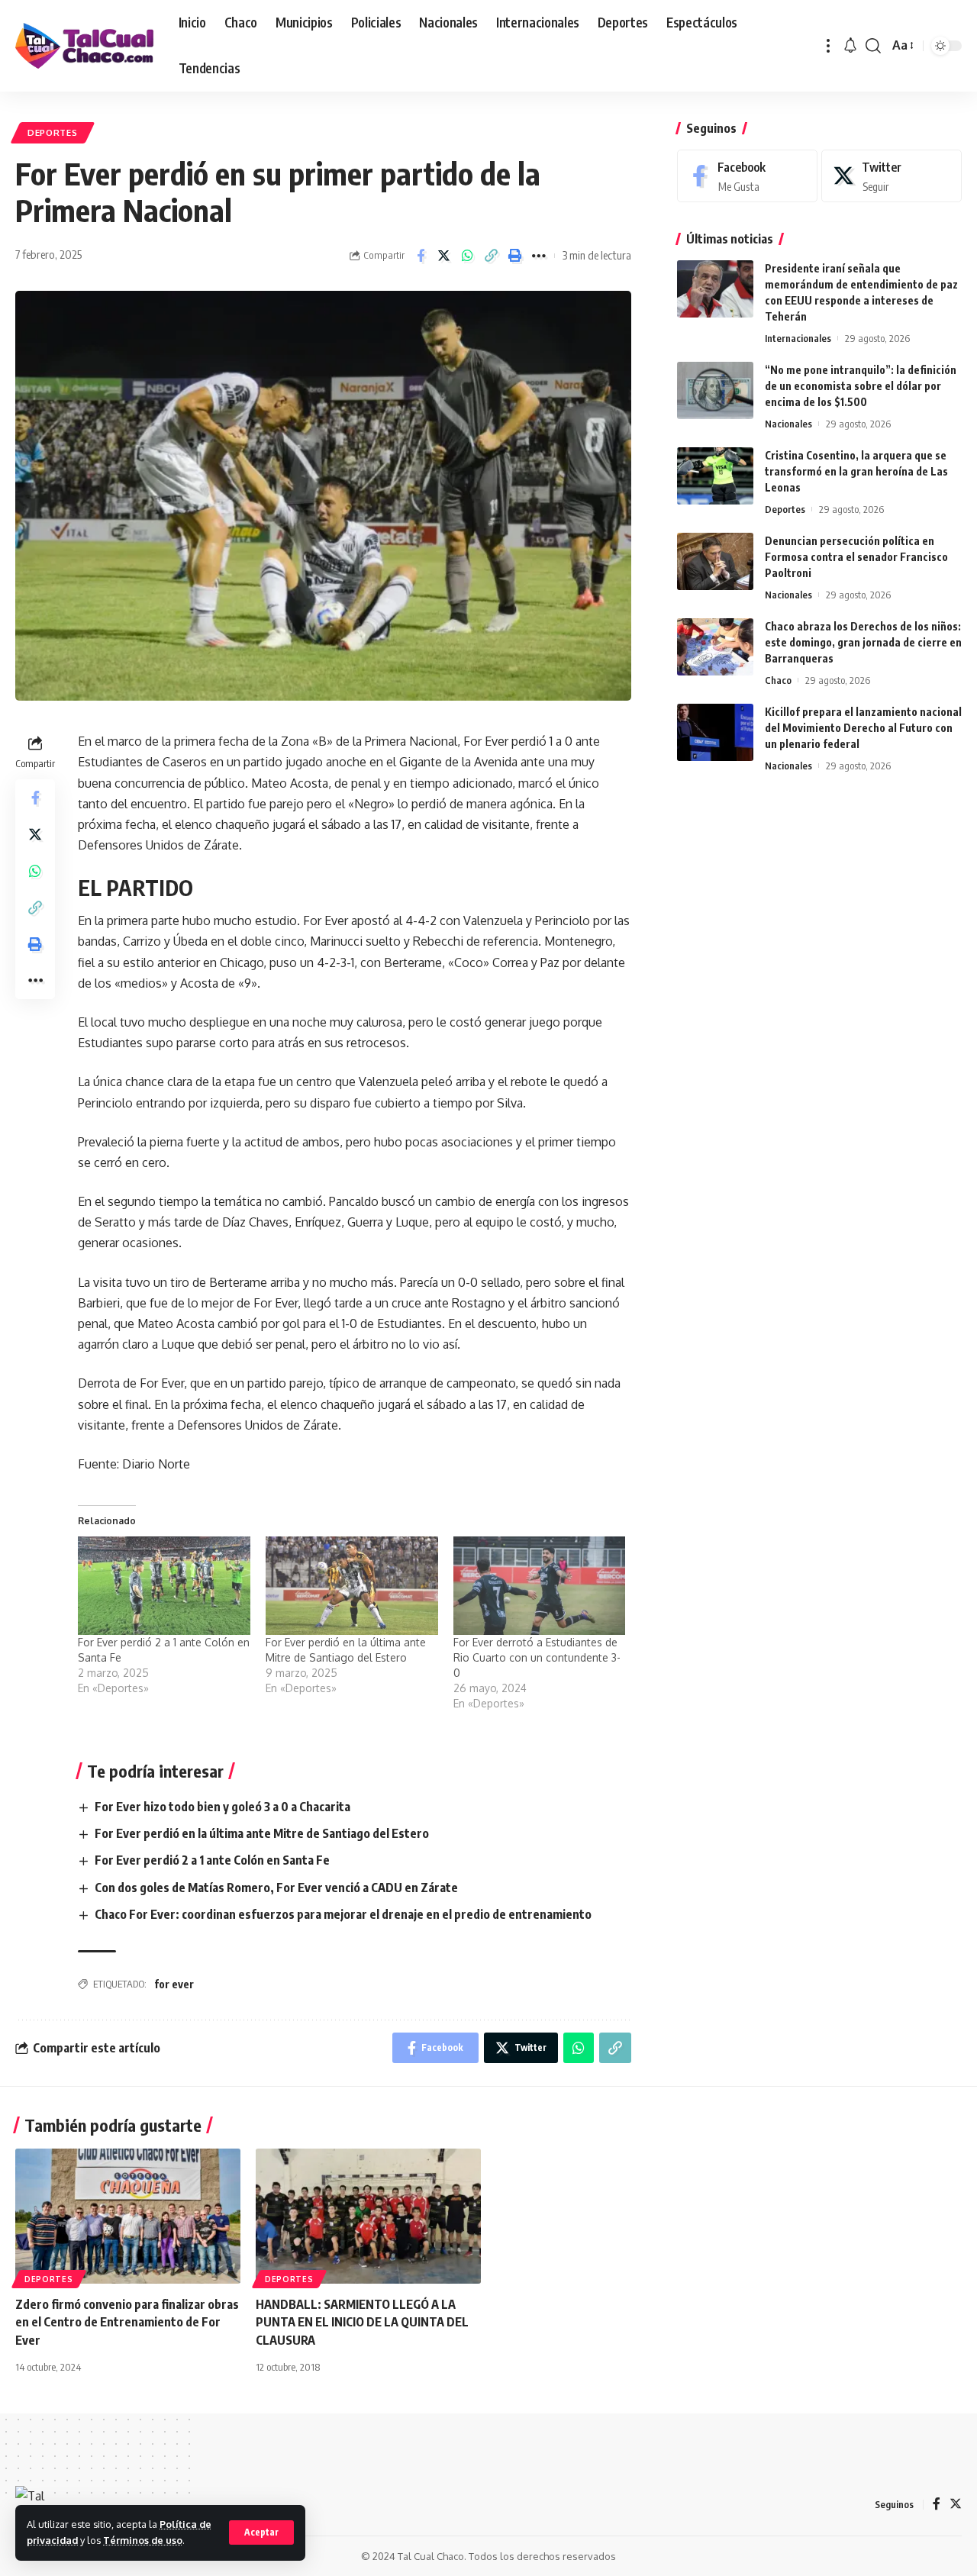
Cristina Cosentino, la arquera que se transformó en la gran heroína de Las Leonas (856, 471)
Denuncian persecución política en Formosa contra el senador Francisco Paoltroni (856, 557)
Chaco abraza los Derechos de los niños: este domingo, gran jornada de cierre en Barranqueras (863, 642)
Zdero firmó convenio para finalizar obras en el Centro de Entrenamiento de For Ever (127, 2322)
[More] (539, 256)
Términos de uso (143, 2540)
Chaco (778, 680)
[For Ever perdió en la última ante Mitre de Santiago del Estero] (352, 1586)
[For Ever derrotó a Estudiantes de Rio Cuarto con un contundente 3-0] (540, 1586)
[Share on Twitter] (444, 256)
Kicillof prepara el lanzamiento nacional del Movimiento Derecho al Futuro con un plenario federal (863, 728)
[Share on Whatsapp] (468, 256)
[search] (873, 46)
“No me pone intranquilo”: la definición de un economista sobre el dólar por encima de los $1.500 (861, 386)
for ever (174, 1984)
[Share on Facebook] (421, 256)
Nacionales (788, 424)
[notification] (850, 46)
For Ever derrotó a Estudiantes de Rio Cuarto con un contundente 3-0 (537, 1657)
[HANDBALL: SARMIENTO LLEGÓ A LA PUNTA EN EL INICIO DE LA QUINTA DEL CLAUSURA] (368, 2216)
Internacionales (798, 338)
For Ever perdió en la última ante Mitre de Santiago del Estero (262, 1833)
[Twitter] (892, 176)
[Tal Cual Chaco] (85, 46)
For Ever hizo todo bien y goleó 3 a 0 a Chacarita (222, 1807)
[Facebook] (747, 176)
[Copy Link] (492, 256)
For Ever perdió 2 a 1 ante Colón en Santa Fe (212, 1860)
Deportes (53, 132)
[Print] (515, 256)
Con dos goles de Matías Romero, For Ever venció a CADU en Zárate (276, 1888)
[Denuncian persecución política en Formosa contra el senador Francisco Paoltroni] (715, 561)
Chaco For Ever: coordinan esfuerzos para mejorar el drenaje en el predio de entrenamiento (343, 1914)
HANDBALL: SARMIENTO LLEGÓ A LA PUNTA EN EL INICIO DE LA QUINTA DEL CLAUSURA (362, 2322)
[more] (828, 46)
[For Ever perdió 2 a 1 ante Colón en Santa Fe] (164, 1586)
